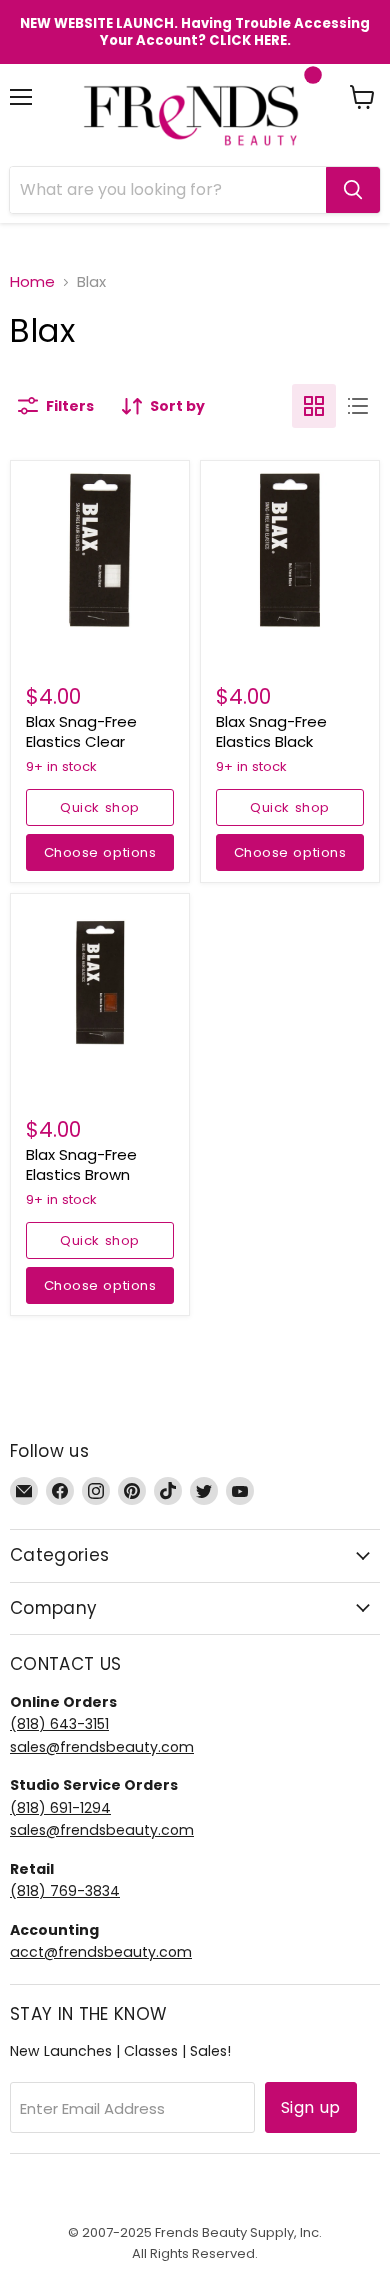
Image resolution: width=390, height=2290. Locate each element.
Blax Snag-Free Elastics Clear (81, 731)
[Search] (353, 190)
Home (32, 281)
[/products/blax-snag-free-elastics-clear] (100, 550)
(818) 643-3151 (59, 1724)
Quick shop (99, 807)
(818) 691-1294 (60, 1808)
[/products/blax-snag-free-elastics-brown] (100, 983)
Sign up (311, 2107)
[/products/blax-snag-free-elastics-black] (290, 550)
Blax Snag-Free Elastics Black (271, 731)
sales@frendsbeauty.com (102, 1747)
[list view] (358, 406)
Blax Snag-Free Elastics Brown (81, 1164)
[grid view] (314, 406)
